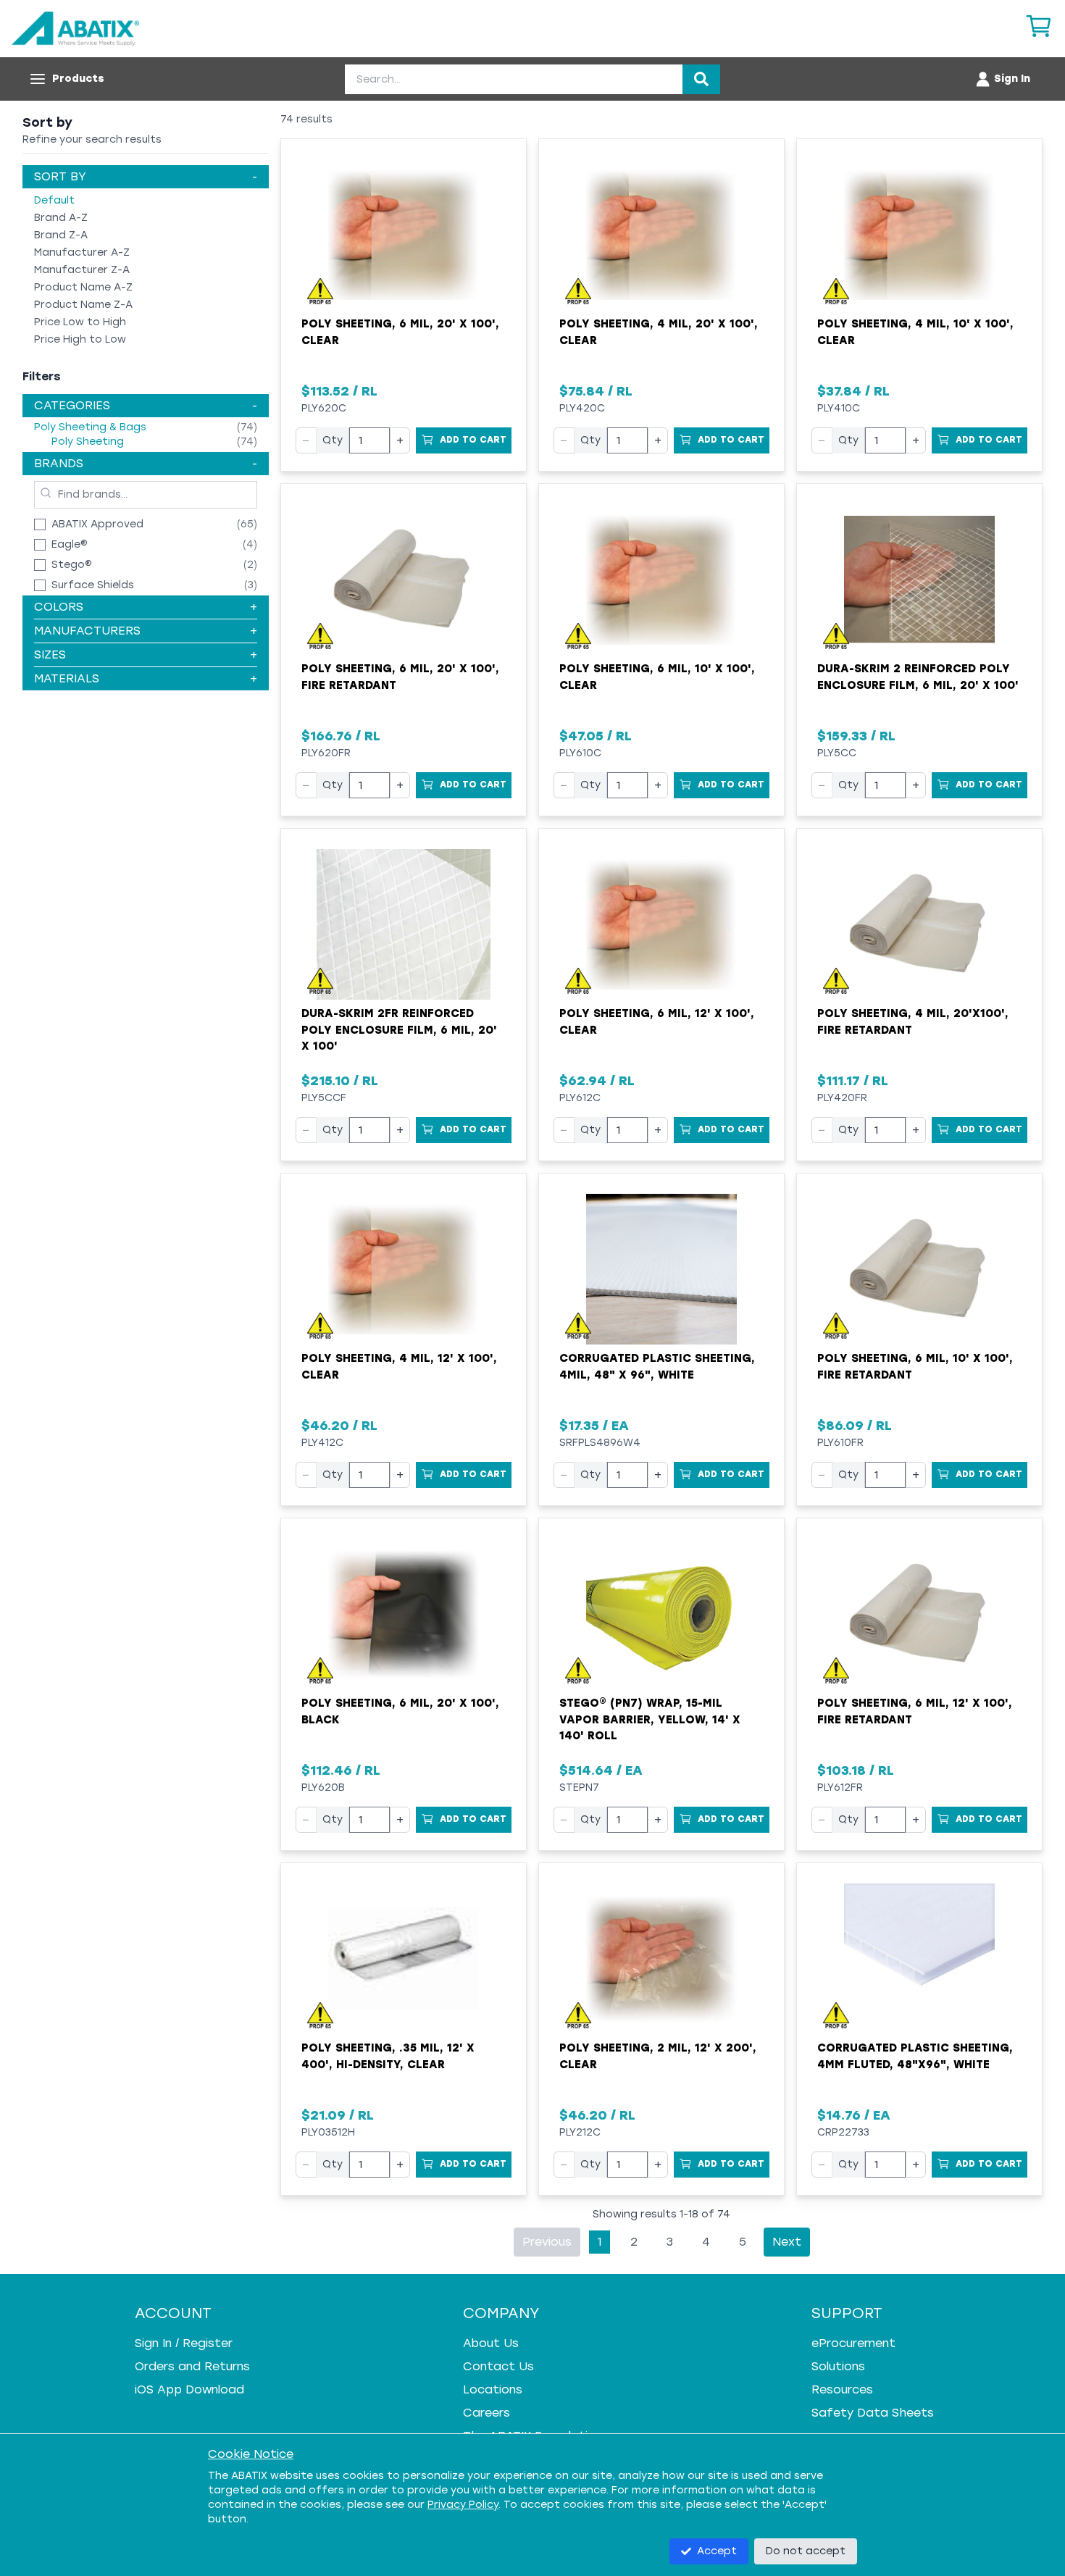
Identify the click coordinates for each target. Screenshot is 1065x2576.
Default (54, 200)
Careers (486, 2413)
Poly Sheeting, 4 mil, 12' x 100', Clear (399, 1367)
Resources (842, 2389)
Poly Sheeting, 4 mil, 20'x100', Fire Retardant (913, 1022)
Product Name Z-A (83, 305)
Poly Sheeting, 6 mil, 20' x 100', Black (400, 1711)
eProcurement (853, 2343)
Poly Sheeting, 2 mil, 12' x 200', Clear (658, 2056)
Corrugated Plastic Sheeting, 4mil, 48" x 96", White (657, 1367)
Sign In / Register (184, 2343)
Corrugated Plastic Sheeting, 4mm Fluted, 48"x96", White (915, 2056)
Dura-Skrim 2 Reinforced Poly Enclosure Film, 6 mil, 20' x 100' (918, 677)
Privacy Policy (463, 2505)
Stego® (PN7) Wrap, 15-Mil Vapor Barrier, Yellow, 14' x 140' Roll (650, 1719)
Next (787, 2242)
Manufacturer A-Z (82, 252)
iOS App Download (189, 2389)
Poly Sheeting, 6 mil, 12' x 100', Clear (657, 1022)
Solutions (838, 2366)
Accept (717, 2551)
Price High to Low (80, 339)
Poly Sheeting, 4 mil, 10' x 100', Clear (915, 332)
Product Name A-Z (83, 287)
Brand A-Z (61, 218)
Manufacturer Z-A (82, 270)
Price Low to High (80, 322)
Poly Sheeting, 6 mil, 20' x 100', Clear (400, 332)
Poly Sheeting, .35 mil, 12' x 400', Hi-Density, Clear (388, 2056)
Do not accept (806, 2551)
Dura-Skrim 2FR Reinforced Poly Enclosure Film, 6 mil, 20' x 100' (399, 1030)
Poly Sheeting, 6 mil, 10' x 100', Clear (657, 677)
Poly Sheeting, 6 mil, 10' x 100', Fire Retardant (915, 1367)
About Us (491, 2343)
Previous (547, 2242)
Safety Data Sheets (873, 2413)
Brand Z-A (61, 235)
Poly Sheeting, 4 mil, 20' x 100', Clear (659, 332)
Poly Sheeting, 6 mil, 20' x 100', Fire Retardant (400, 677)
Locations (493, 2389)
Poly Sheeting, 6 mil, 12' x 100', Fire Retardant (915, 1711)
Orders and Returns (192, 2366)
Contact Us (498, 2366)
